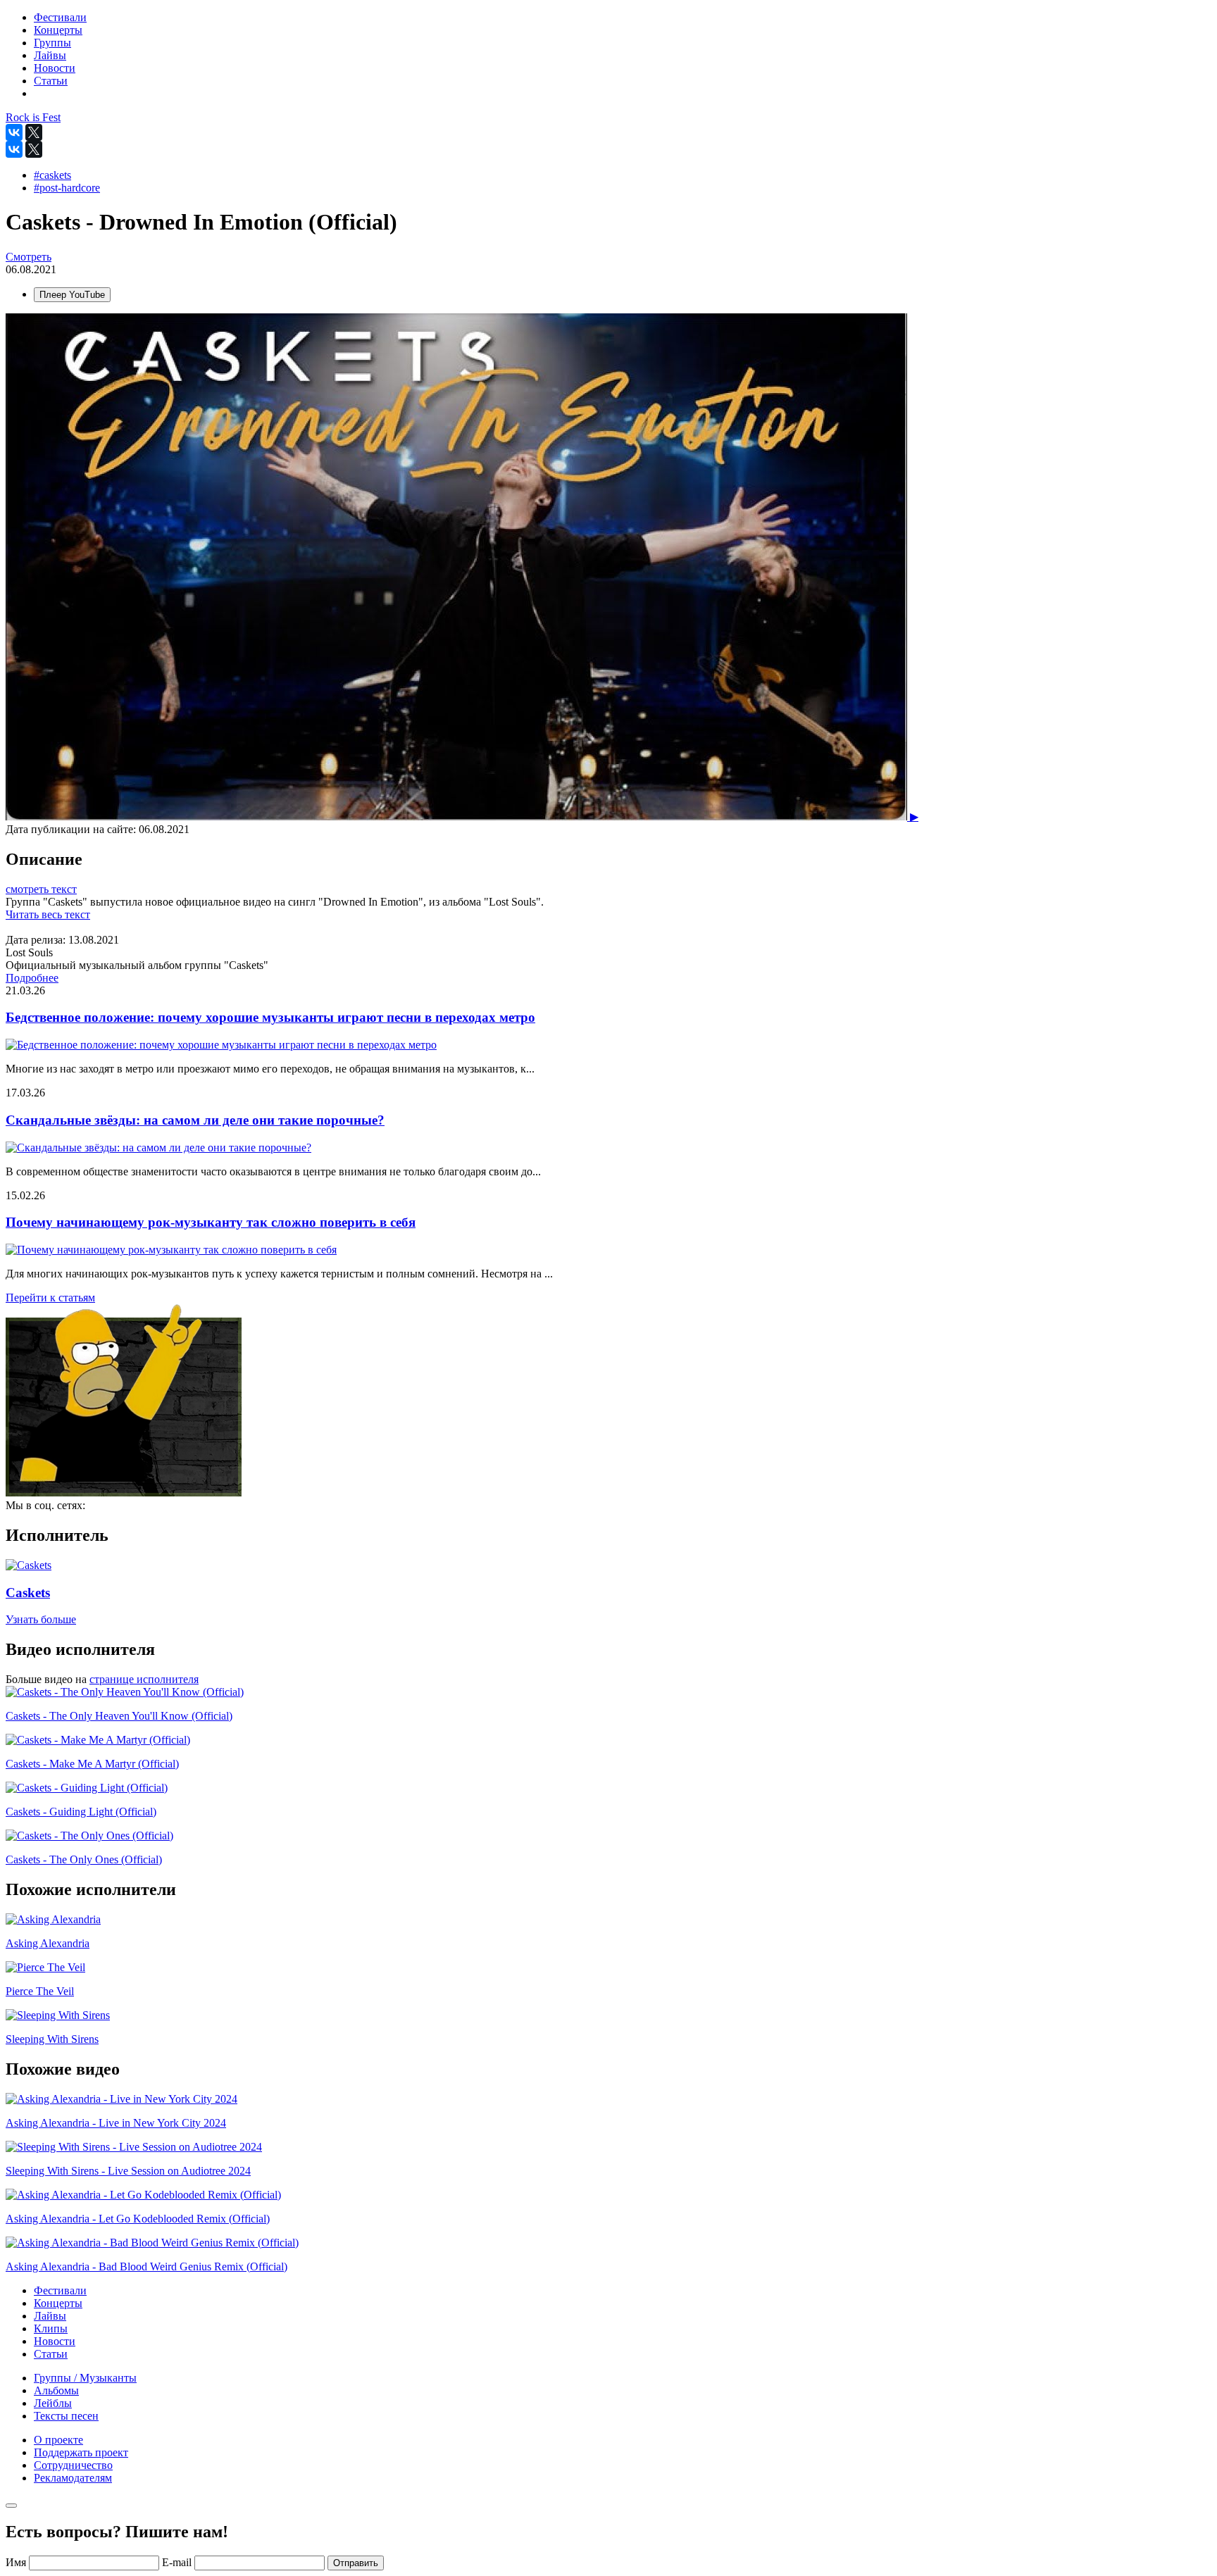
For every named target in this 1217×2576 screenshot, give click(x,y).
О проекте (58, 2440)
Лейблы (53, 2403)
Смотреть (29, 257)
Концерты (58, 2303)
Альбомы (56, 2390)
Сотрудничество (73, 2465)
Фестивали (60, 2290)
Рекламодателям (73, 2478)
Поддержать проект (81, 2452)
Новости (55, 2341)
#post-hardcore (67, 188)
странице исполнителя (144, 1679)
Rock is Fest (33, 117)
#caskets (52, 175)
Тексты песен (66, 2416)
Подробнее (32, 978)
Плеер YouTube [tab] (72, 295)
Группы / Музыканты (85, 2378)
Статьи (51, 2354)
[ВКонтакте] (14, 132)
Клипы (51, 2328)
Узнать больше (41, 1619)
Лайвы (50, 2316)
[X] (34, 132)
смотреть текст (41, 889)
